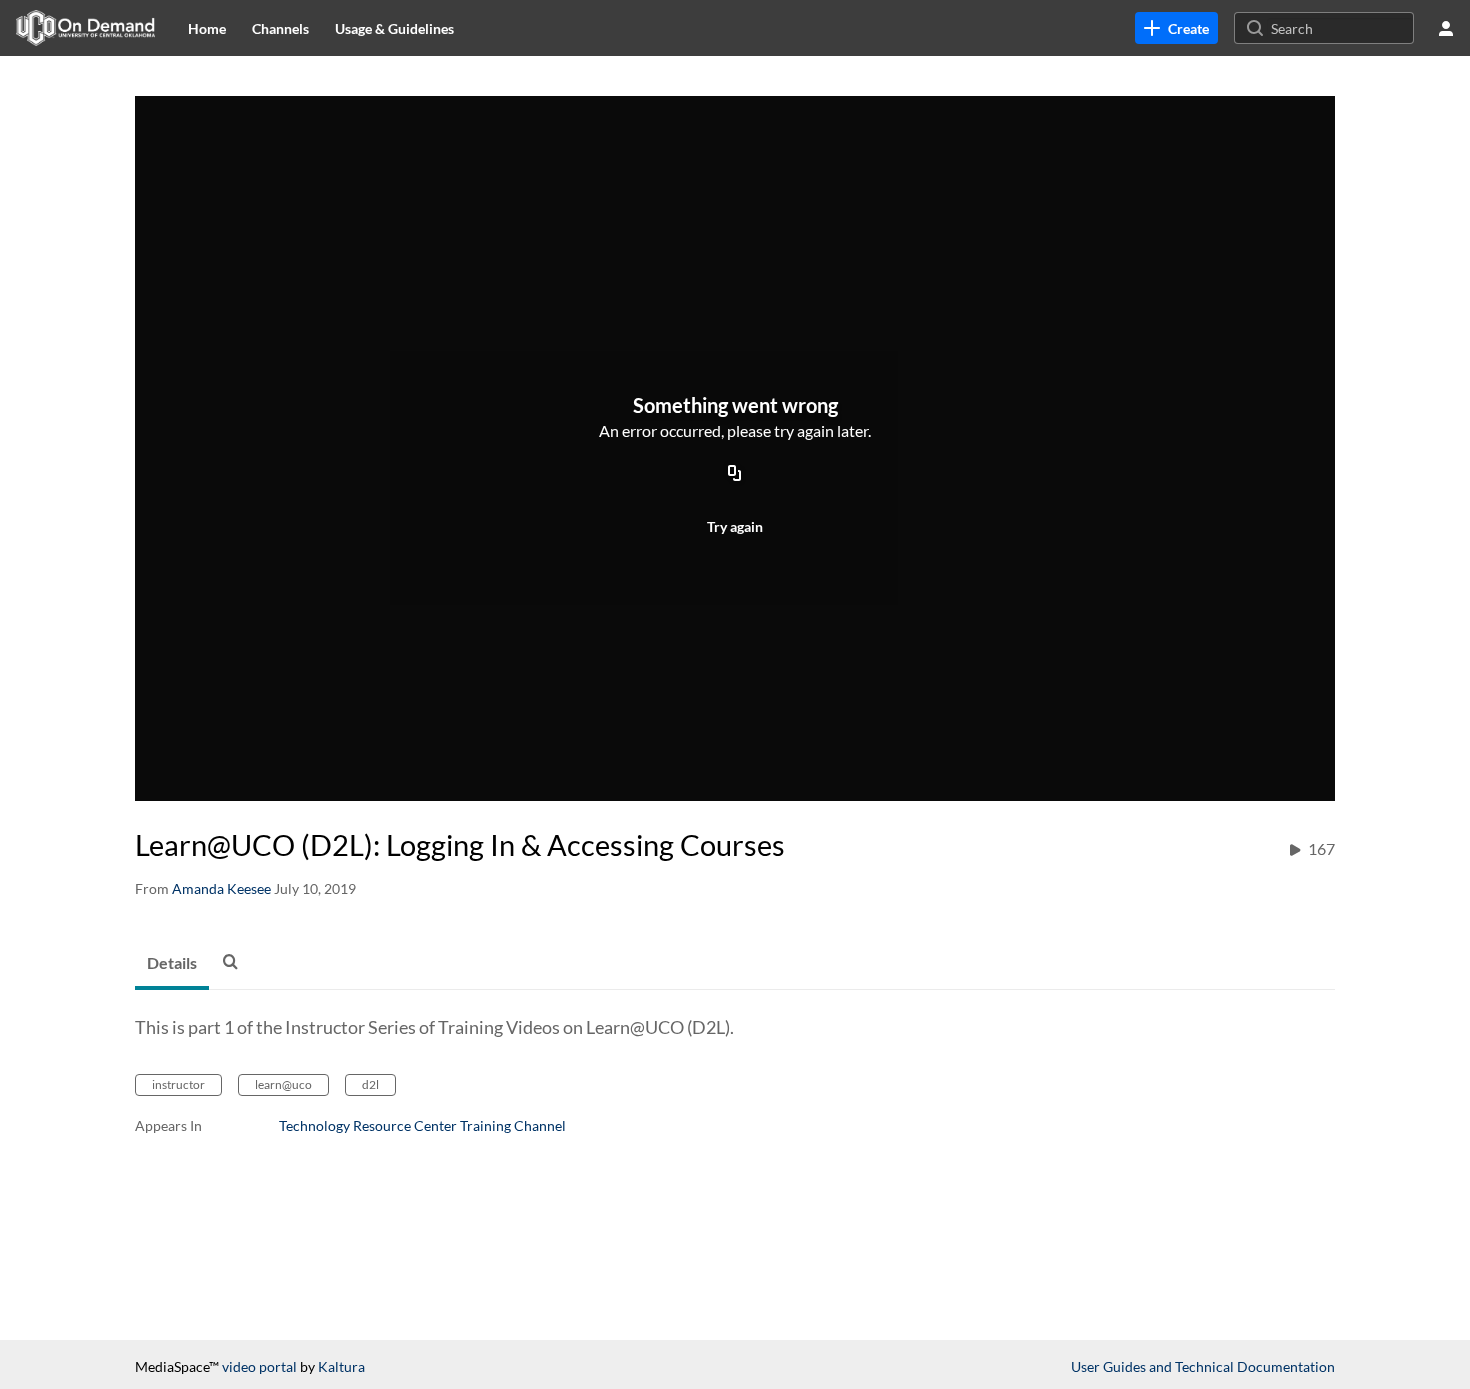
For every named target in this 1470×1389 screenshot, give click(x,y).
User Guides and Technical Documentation (1203, 1366)
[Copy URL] (735, 474)
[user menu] (1446, 28)
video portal (259, 1366)
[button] (236, 961)
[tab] (172, 964)
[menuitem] (207, 28)
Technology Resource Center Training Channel (422, 1125)
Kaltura (341, 1366)
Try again (735, 526)
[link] (1176, 28)
